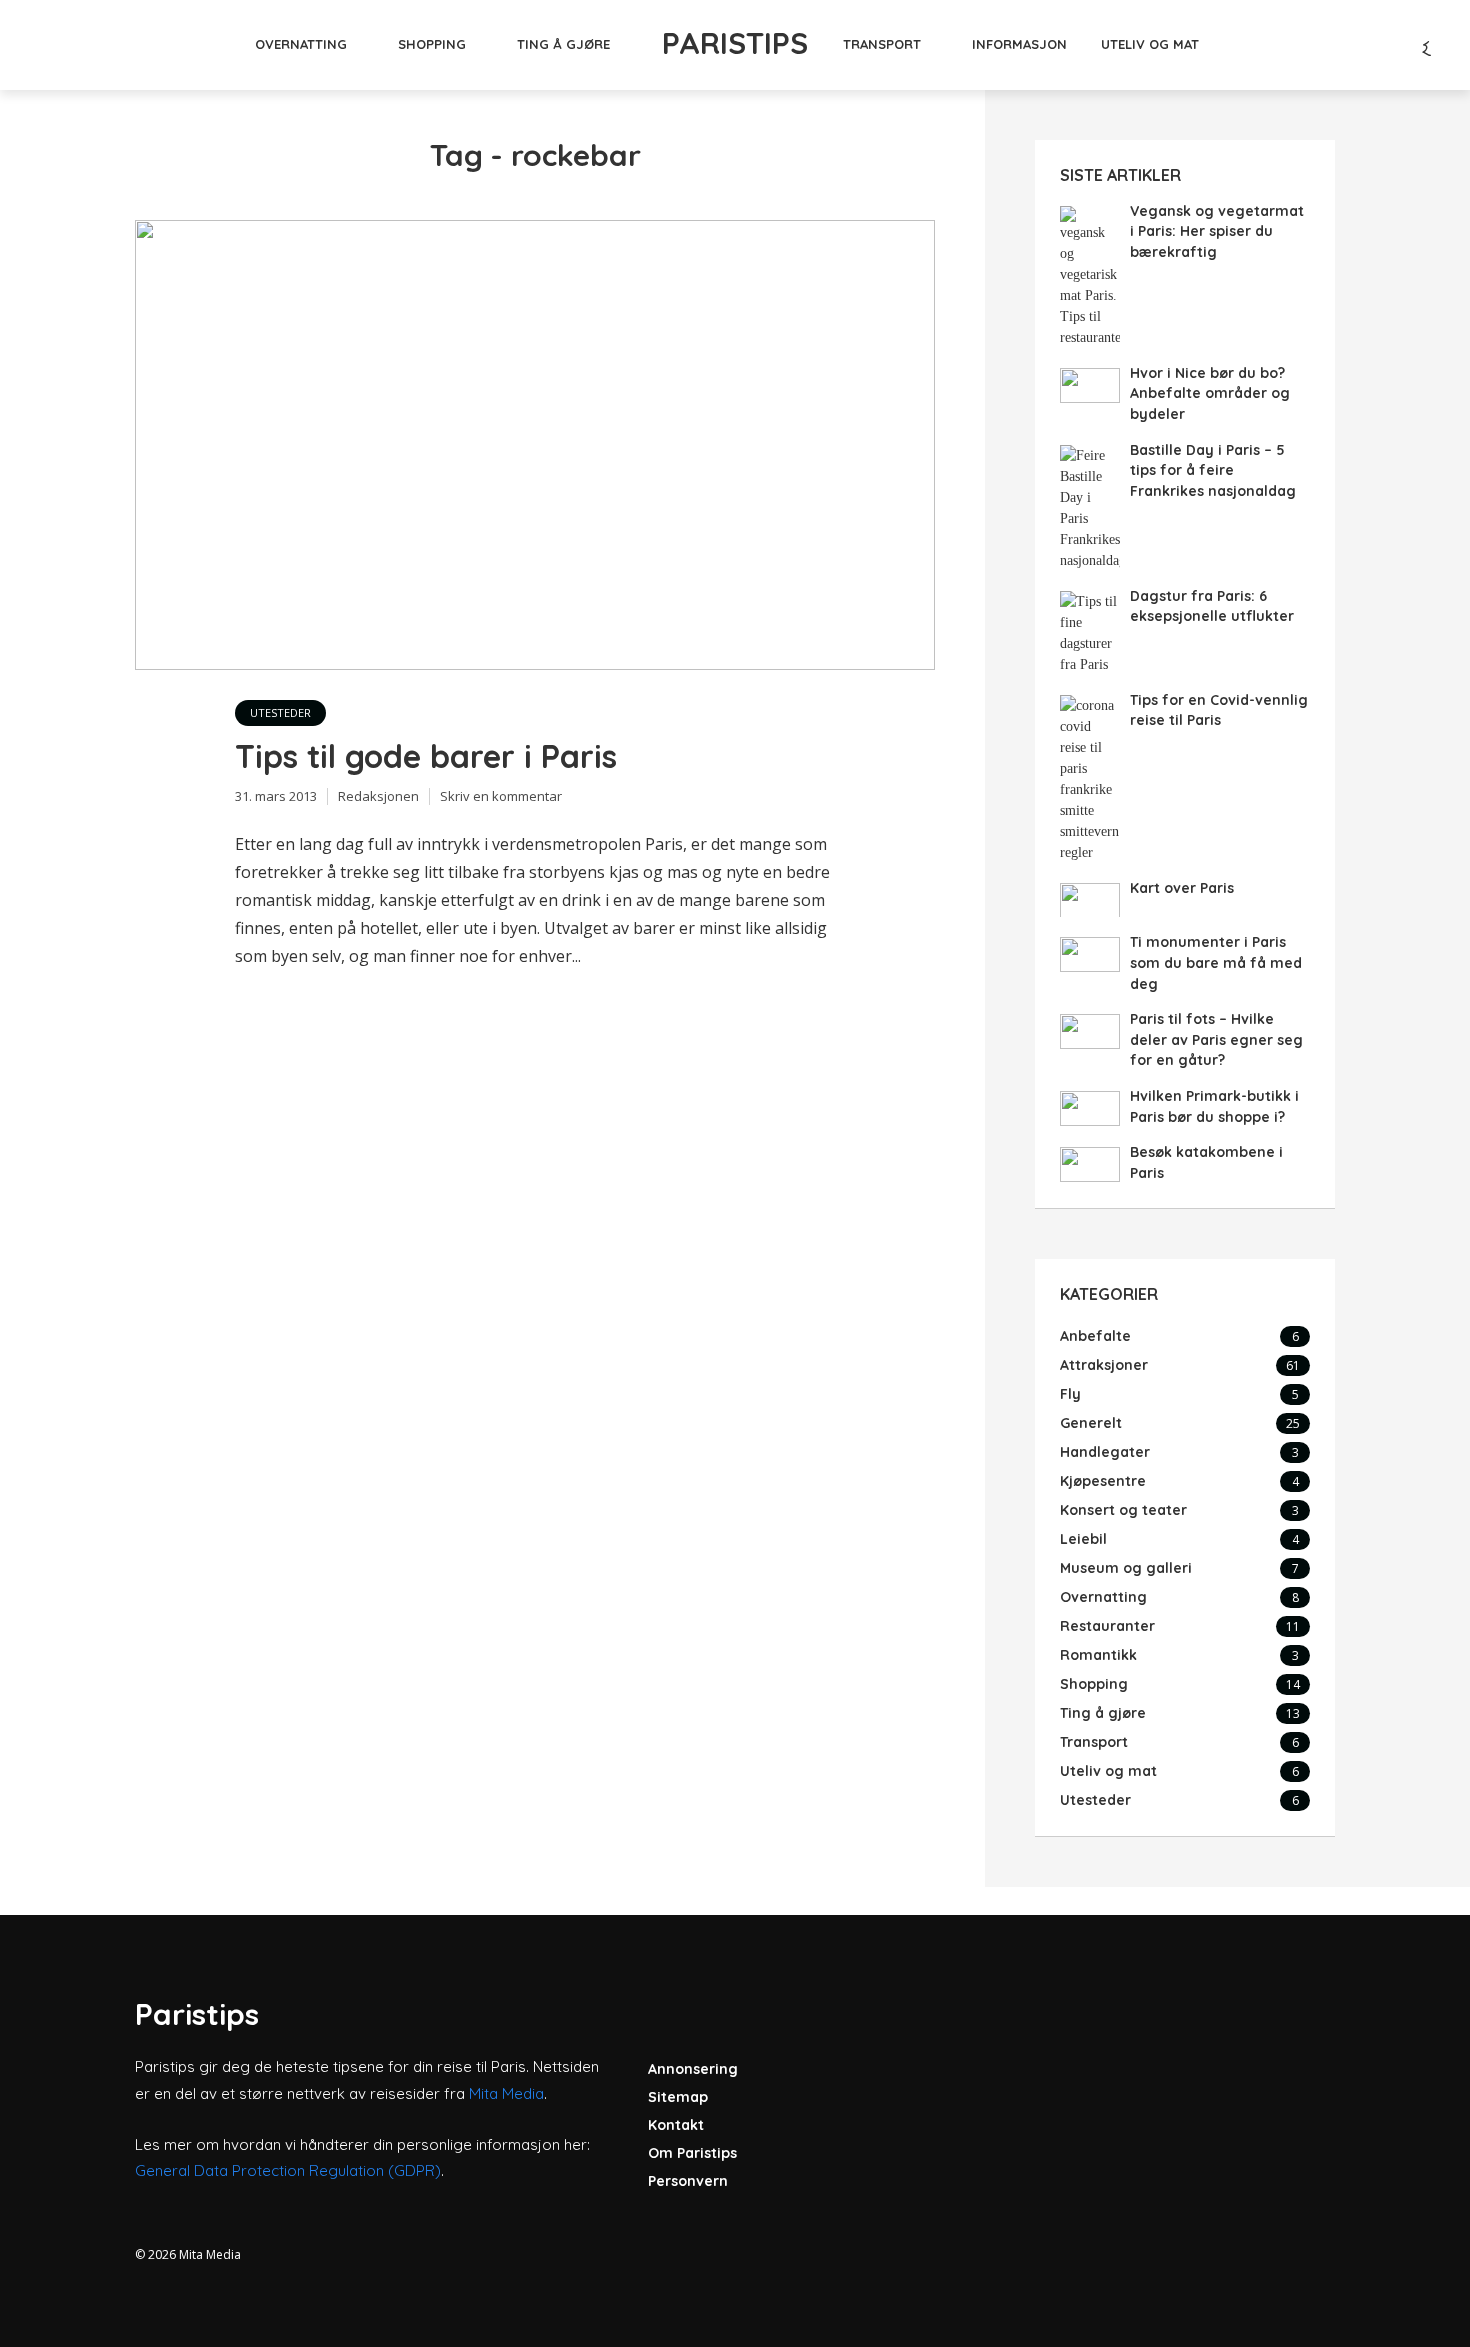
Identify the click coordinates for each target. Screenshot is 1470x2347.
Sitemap (678, 2097)
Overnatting (301, 44)
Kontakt (676, 2125)
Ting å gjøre (563, 44)
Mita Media (506, 2093)
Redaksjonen (378, 796)
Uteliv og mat (1150, 44)
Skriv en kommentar (501, 796)
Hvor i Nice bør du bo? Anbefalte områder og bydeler (1210, 393)
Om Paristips (692, 2153)
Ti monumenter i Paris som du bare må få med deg (1216, 962)
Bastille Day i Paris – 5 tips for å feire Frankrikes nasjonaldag (1213, 470)
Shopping (432, 44)
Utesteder (280, 712)
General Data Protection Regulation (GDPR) (288, 2170)
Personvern (688, 2181)
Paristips (735, 43)
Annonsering (693, 2069)
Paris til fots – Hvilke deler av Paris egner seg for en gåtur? (1216, 1039)
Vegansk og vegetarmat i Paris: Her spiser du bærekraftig (1217, 231)
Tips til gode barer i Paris (426, 756)
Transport (882, 44)
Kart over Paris (1182, 888)
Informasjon (1019, 44)
